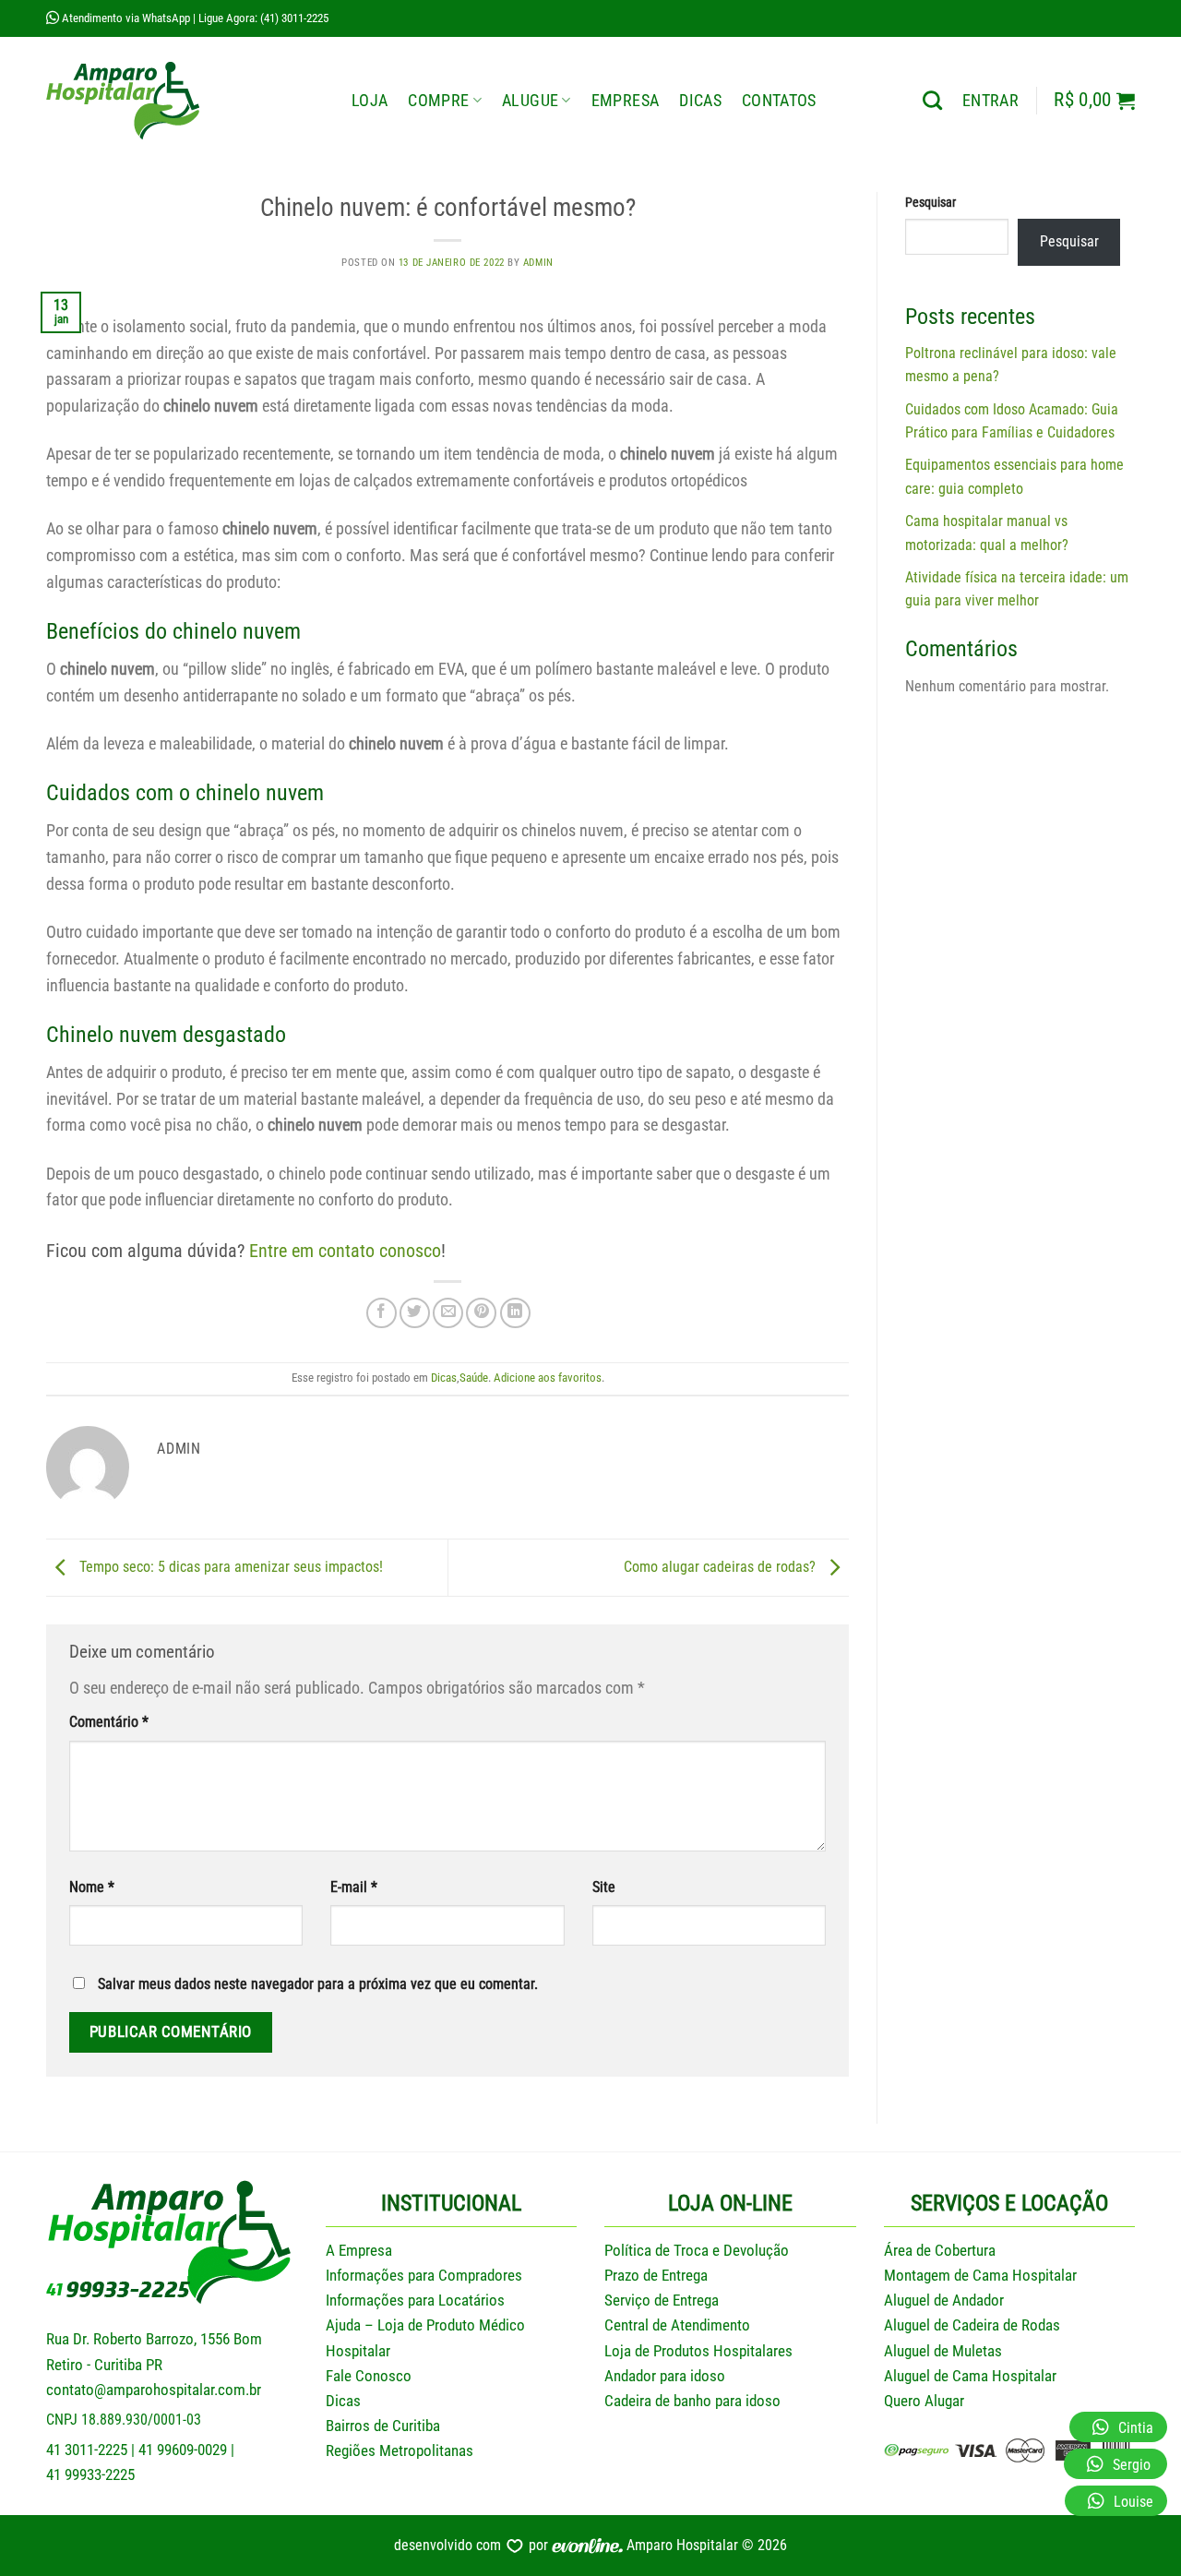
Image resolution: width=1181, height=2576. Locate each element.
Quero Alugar (924, 2401)
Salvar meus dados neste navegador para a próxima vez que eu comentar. (318, 1984)
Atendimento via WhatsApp (125, 18)
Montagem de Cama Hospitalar (980, 2275)
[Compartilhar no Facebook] (382, 1313)
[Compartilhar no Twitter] (415, 1313)
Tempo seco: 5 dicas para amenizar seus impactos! (229, 1567)
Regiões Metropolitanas (400, 2450)
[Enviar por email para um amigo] (448, 1313)
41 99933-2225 (90, 2474)
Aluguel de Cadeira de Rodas (972, 2325)
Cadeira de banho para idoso (692, 2401)
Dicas (700, 101)
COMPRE (438, 101)
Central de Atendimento (677, 2325)
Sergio (1132, 2465)
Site (604, 1887)
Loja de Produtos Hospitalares (698, 2351)
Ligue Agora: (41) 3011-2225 (263, 18)
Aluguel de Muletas (943, 2351)
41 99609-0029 (183, 2450)
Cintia (1136, 2428)
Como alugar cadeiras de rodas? (722, 1567)
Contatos (779, 101)
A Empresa (359, 2250)
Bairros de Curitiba (383, 2426)
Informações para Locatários (415, 2300)
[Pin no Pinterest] (481, 1313)
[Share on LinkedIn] (515, 1313)
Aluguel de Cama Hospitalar (970, 2376)
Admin (538, 263)
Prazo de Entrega (656, 2275)
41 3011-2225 (87, 2450)
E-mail (354, 1887)
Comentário (109, 1722)
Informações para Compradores (424, 2275)
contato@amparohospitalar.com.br (154, 2390)
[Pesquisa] (932, 100)
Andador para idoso (665, 2376)
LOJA (370, 101)
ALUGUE (530, 101)
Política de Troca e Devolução (697, 2250)
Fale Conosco (369, 2376)
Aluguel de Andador (944, 2300)
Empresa (625, 101)
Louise (1133, 2502)
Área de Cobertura (940, 2250)
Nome (92, 1887)
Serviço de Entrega (662, 2300)
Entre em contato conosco (345, 1251)
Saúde (474, 1378)
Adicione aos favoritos (548, 1378)
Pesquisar (930, 203)
